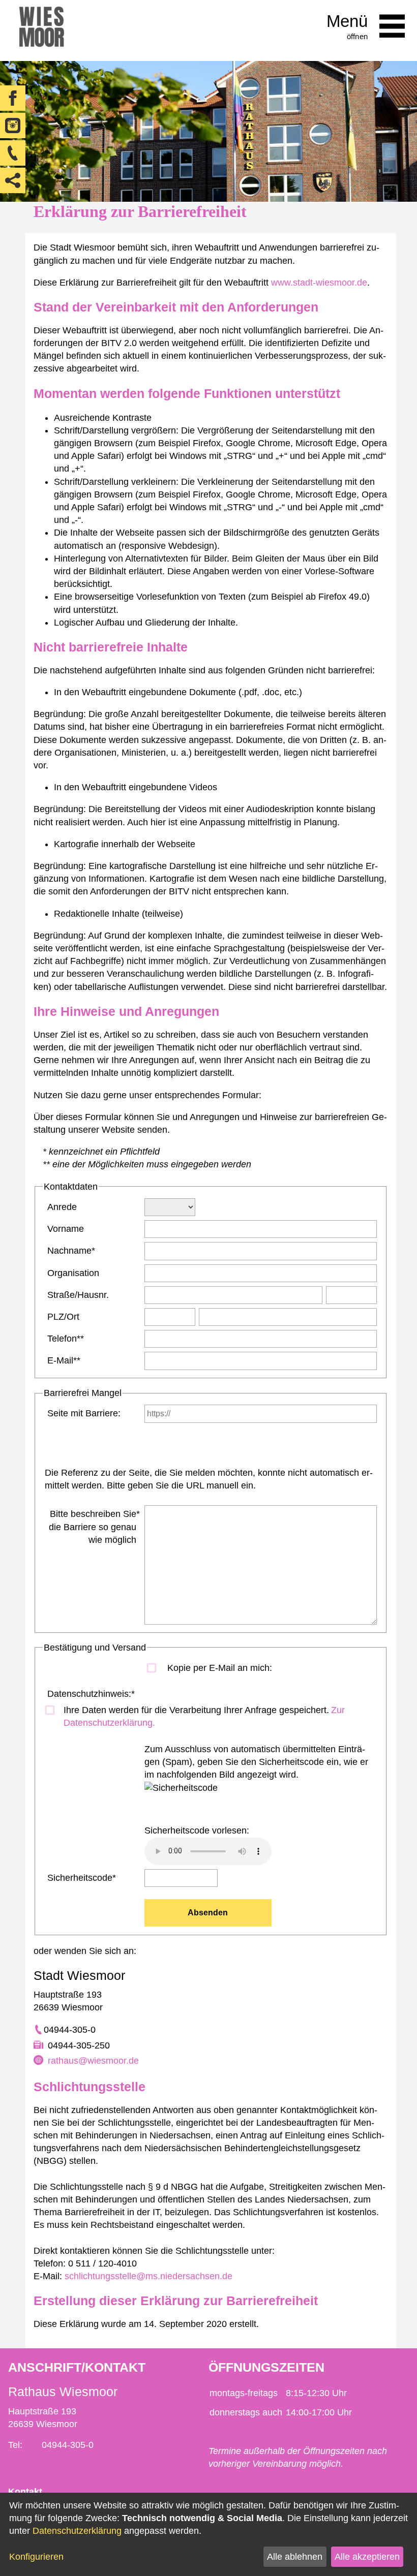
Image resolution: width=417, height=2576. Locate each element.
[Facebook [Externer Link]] (13, 98)
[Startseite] (41, 30)
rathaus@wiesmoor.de (93, 2061)
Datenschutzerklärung (77, 2531)
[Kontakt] (13, 153)
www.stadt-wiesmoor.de (319, 283)
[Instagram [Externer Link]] (13, 126)
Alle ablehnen (295, 2557)
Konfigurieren (36, 2557)
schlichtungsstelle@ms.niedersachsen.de (148, 2276)
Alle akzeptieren (367, 2557)
